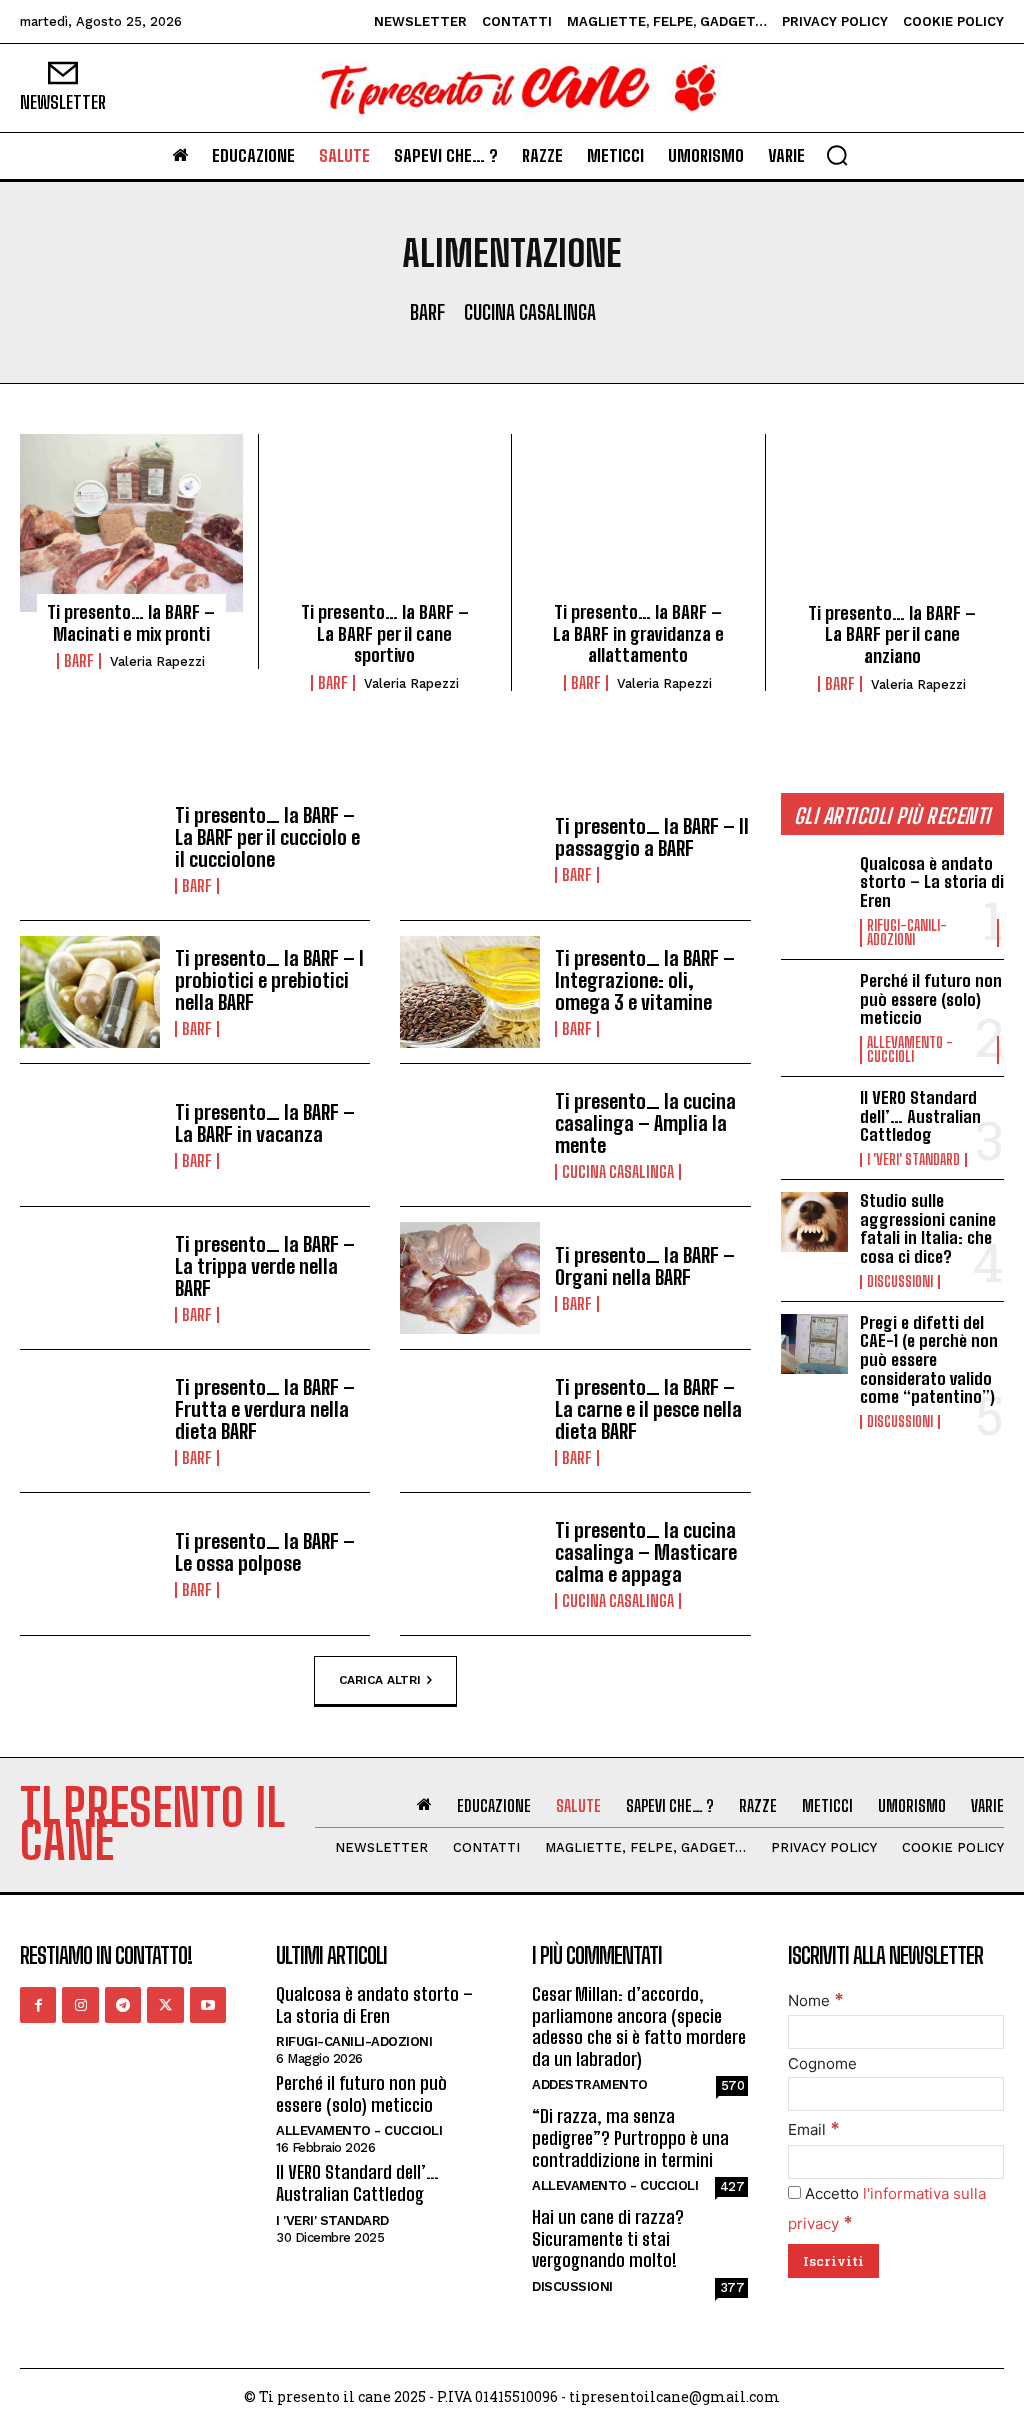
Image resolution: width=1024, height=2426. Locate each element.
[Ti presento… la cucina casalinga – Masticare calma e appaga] (470, 1564)
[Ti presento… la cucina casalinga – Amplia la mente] (470, 1135)
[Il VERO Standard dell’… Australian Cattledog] (814, 1119)
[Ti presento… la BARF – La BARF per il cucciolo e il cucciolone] (90, 849)
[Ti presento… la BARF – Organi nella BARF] (470, 1278)
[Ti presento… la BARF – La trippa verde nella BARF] (90, 1278)
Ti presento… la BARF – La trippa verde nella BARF (265, 1266)
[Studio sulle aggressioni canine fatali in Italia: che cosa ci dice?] (814, 1222)
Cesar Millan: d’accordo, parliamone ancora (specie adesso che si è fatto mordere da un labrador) (639, 2026)
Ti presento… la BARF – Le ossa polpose (265, 1552)
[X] (165, 2005)
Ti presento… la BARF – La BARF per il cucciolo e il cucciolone (267, 837)
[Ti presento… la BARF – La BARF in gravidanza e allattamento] (638, 523)
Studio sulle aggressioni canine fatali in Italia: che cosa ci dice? (928, 1228)
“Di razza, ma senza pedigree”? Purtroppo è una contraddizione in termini (630, 2137)
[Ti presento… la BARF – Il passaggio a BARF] (470, 849)
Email (814, 2129)
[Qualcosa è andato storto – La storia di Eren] (814, 885)
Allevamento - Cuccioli (910, 1050)
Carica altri (380, 1679)
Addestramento (590, 2084)
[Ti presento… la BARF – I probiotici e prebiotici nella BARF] (90, 992)
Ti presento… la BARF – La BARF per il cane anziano (892, 634)
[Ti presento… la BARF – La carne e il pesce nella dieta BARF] (470, 1421)
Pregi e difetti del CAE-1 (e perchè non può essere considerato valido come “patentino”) (929, 1360)
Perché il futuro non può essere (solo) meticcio (931, 999)
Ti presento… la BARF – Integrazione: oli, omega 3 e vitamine (645, 980)
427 (732, 2186)
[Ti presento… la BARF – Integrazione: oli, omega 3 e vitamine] (470, 992)
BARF (427, 312)
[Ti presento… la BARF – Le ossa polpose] (90, 1564)
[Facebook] (38, 2005)
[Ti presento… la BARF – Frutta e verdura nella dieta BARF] (90, 1421)
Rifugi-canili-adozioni (907, 933)
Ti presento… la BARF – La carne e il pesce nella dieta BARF (648, 1409)
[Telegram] (123, 2005)
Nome (816, 2000)
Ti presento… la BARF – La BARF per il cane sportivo (385, 633)
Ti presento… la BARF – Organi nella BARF (645, 1266)
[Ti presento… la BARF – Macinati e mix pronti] (131, 523)
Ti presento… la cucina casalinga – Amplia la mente (645, 1123)
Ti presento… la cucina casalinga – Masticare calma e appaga (646, 1552)
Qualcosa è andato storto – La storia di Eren (932, 882)
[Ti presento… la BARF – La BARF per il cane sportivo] (385, 523)
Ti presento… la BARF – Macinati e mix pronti (131, 623)
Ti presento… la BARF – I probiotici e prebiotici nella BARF (269, 980)
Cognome (822, 2063)
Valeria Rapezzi (157, 661)
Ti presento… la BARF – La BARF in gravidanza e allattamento (638, 633)
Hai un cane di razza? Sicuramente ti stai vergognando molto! (608, 2238)
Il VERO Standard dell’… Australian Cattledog (920, 1116)
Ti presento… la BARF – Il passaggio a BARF (652, 837)
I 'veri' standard (913, 1160)
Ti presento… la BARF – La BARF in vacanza (265, 1123)
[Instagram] (80, 2005)
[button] (837, 155)
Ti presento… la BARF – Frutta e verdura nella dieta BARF (265, 1409)
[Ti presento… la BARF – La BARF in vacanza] (90, 1135)
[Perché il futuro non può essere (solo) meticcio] (814, 1002)
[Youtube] (208, 2005)
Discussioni (900, 1282)
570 (733, 2085)
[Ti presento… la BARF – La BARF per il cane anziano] (893, 523)
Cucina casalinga (530, 312)
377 (732, 2287)
